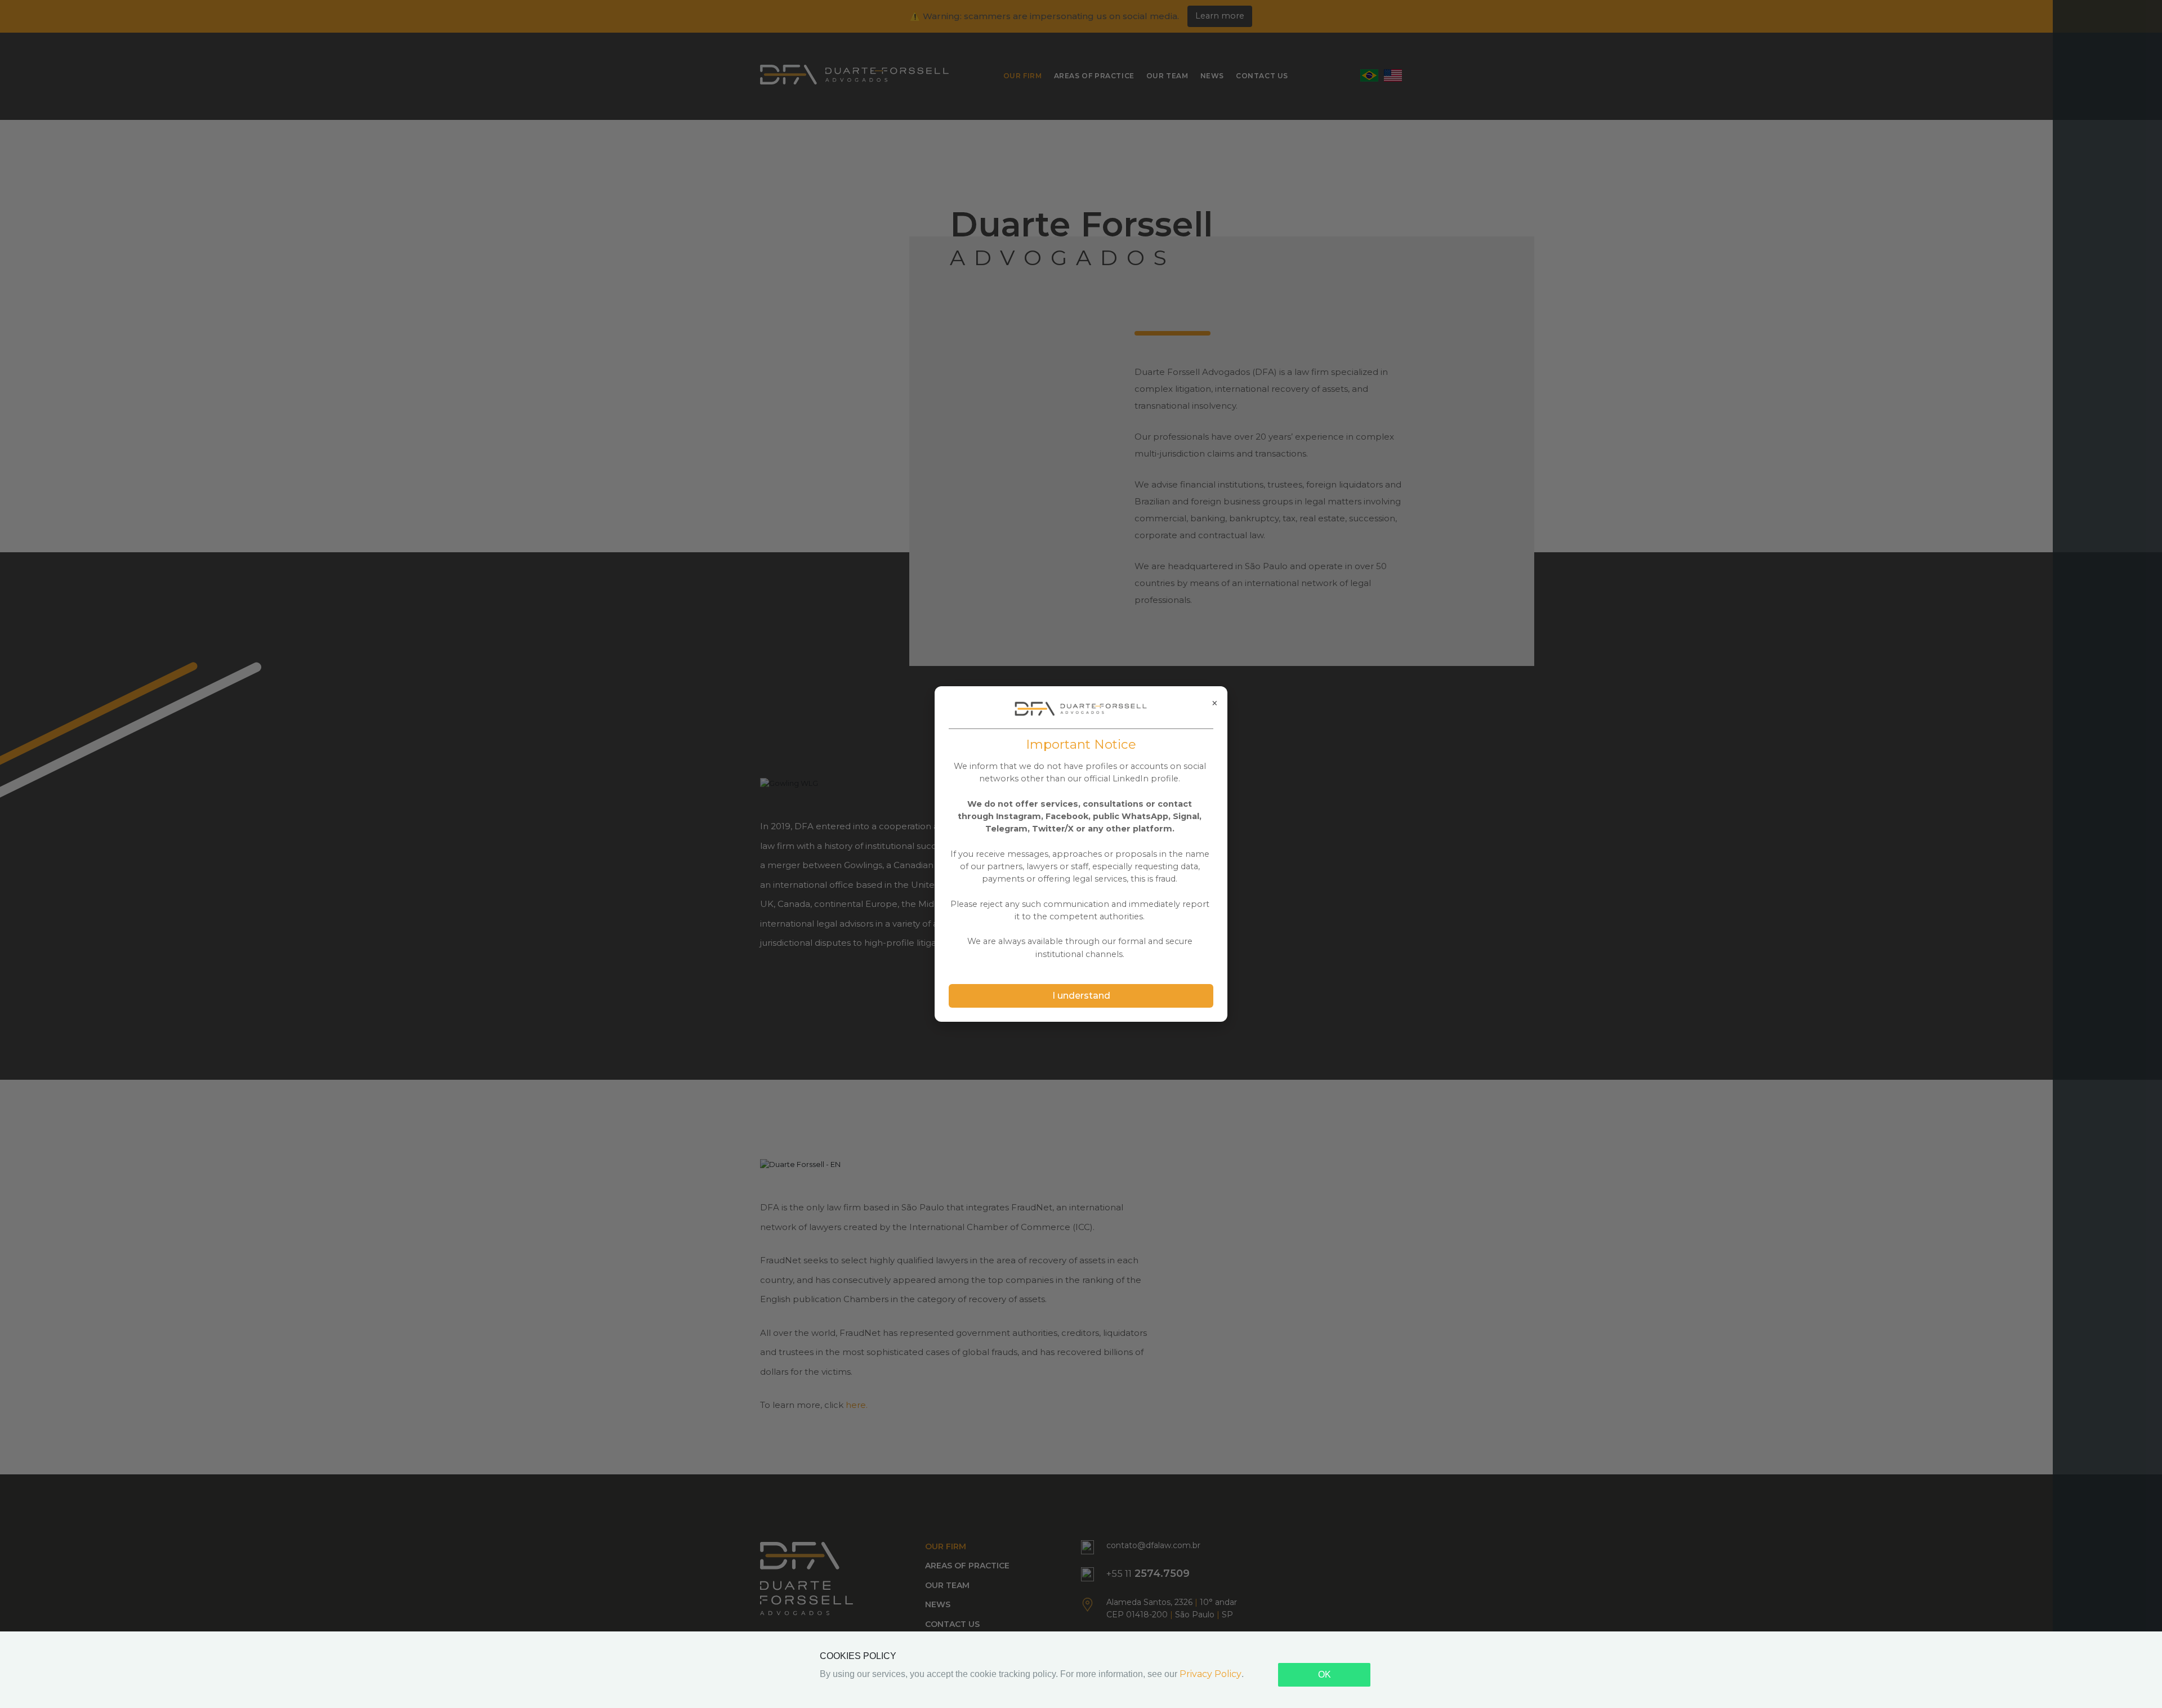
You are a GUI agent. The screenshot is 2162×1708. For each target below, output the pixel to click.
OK (1325, 1675)
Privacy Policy (1210, 1674)
